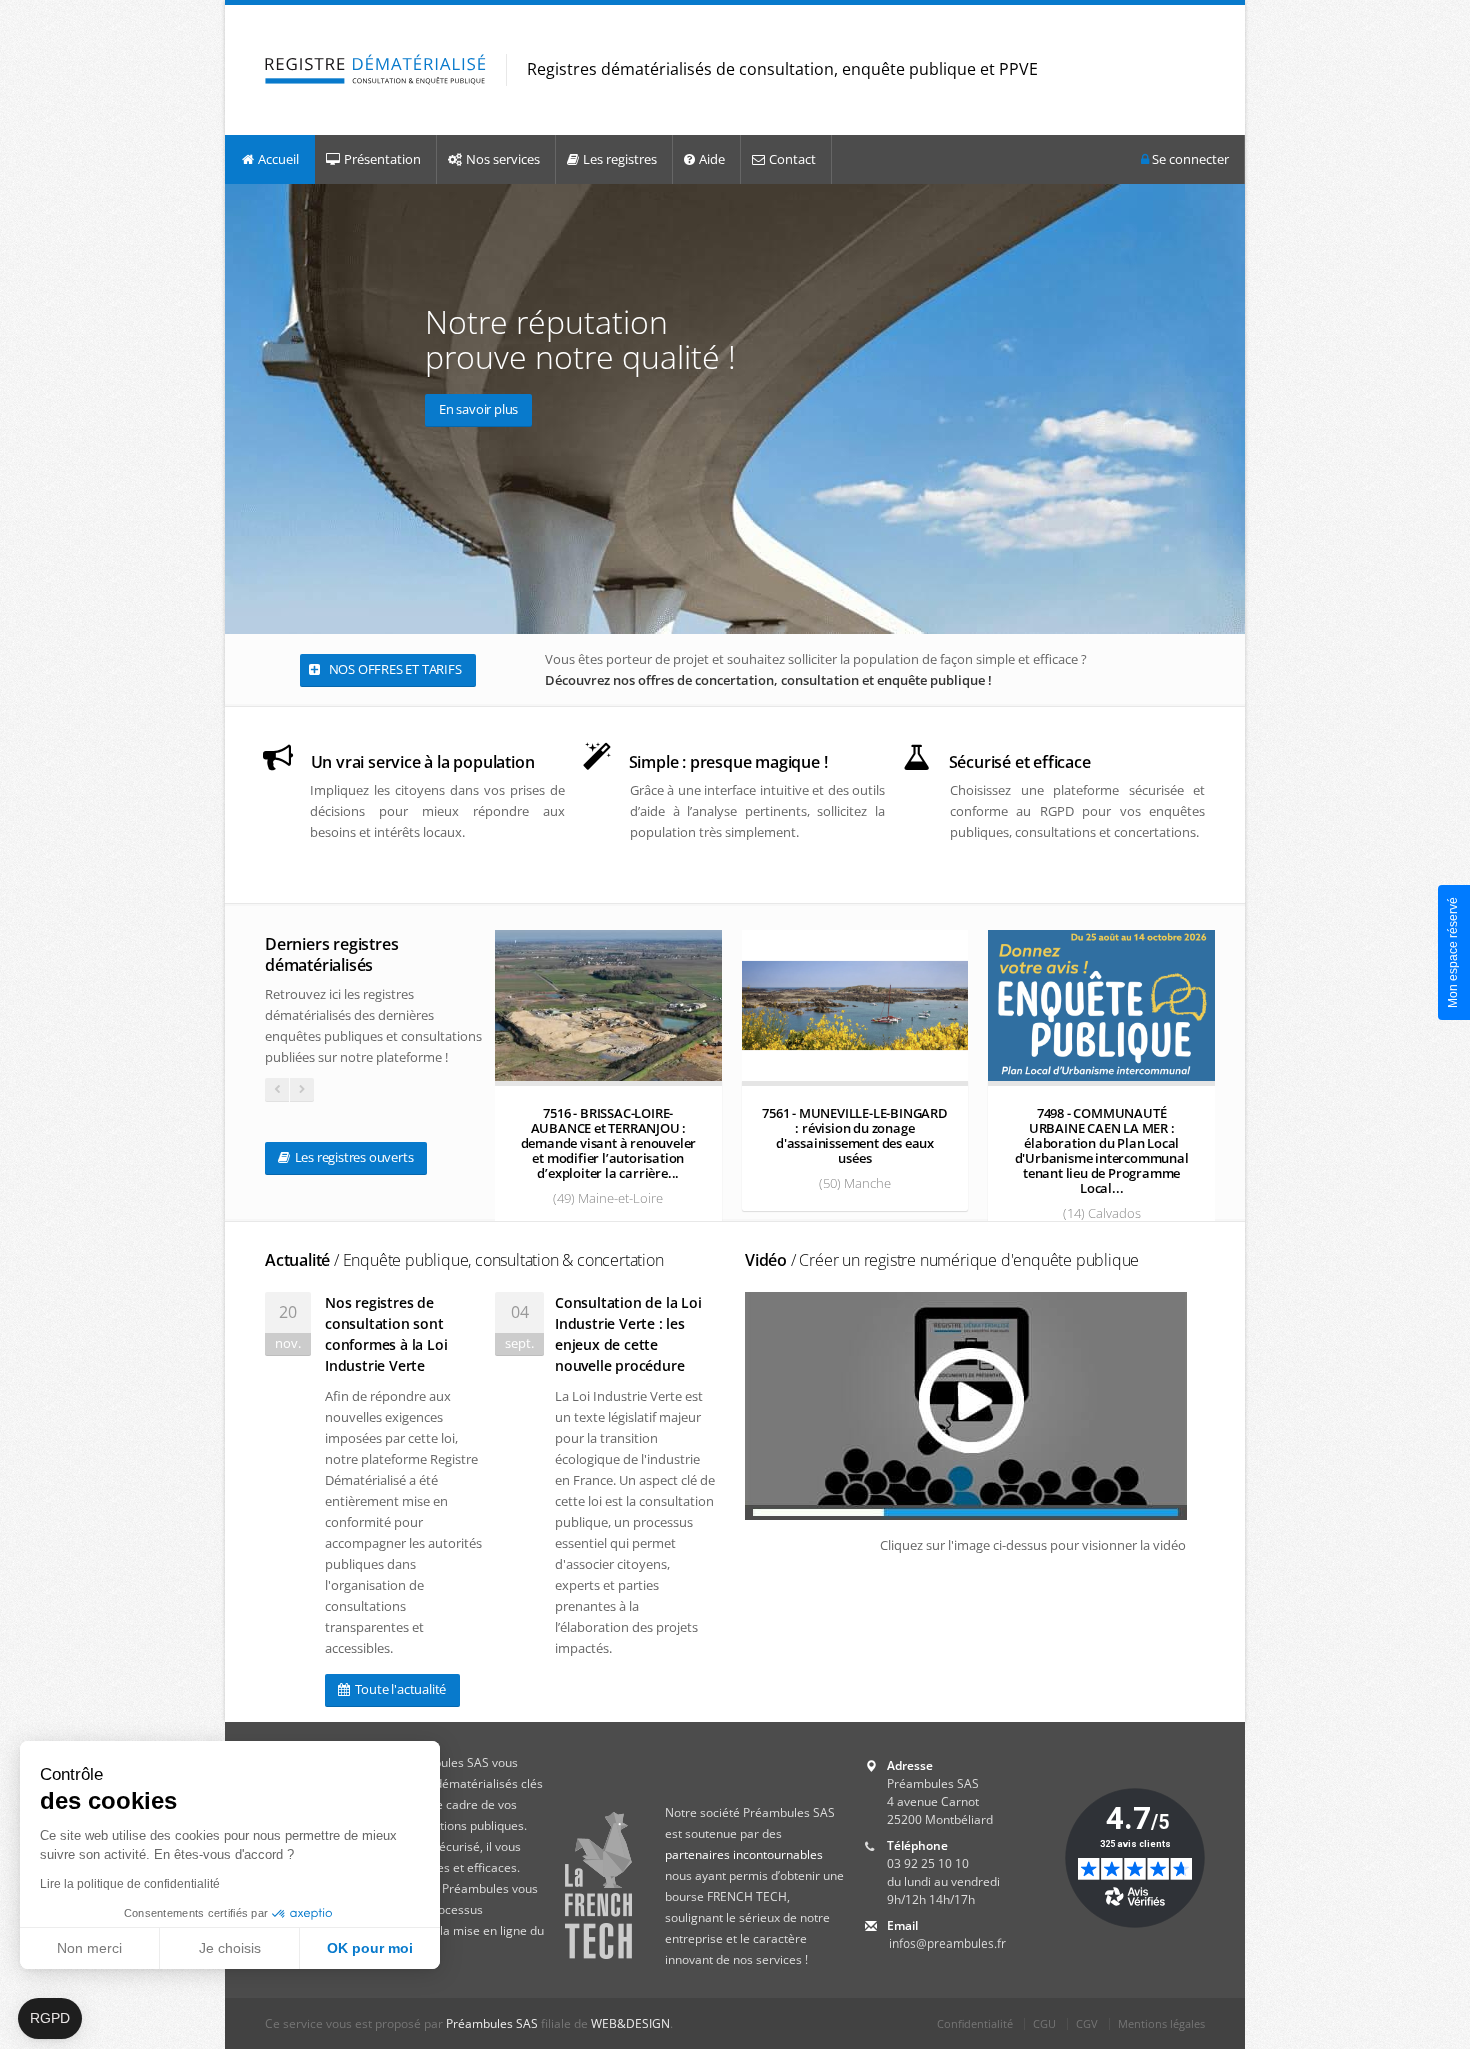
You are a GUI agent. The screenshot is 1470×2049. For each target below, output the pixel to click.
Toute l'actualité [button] (399, 1689)
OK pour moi (370, 1948)
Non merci (89, 1948)
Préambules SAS (492, 2023)
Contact (792, 159)
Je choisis (230, 1948)
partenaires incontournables (744, 1854)
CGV (1087, 2023)
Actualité (464, 1260)
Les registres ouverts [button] (353, 1157)
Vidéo (942, 1260)
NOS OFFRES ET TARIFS (394, 669)
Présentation (382, 159)
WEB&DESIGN (630, 2023)
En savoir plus (478, 409)
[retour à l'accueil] (375, 70)
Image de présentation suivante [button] (1225, 408)
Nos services (503, 159)
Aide (712, 159)
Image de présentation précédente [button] (244, 408)
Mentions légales (1161, 2023)
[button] (50, 2019)
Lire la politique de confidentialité (130, 1884)
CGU (1044, 2023)
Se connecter (1189, 159)
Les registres (620, 159)
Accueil (278, 159)
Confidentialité (975, 2023)
